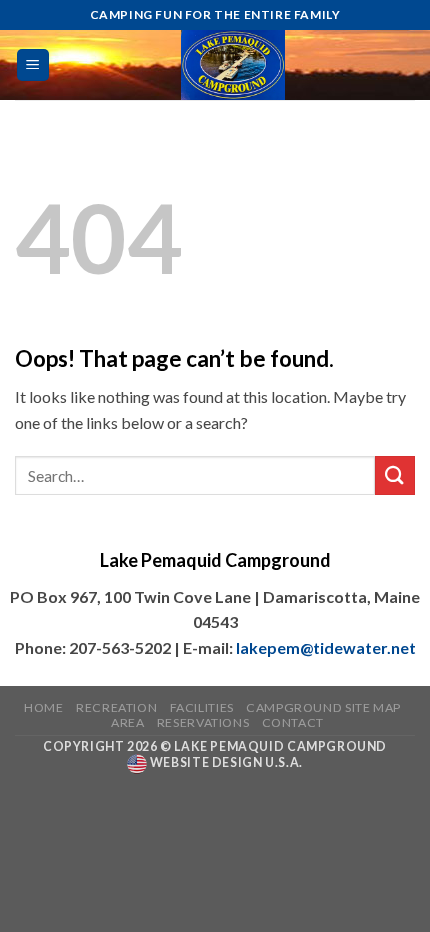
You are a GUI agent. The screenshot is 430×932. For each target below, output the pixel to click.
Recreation (116, 707)
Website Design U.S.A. (224, 762)
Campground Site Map (323, 707)
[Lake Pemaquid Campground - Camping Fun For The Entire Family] (233, 65)
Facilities (202, 707)
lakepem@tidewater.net (326, 647)
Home (43, 707)
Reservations (203, 722)
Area (127, 722)
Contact (293, 722)
